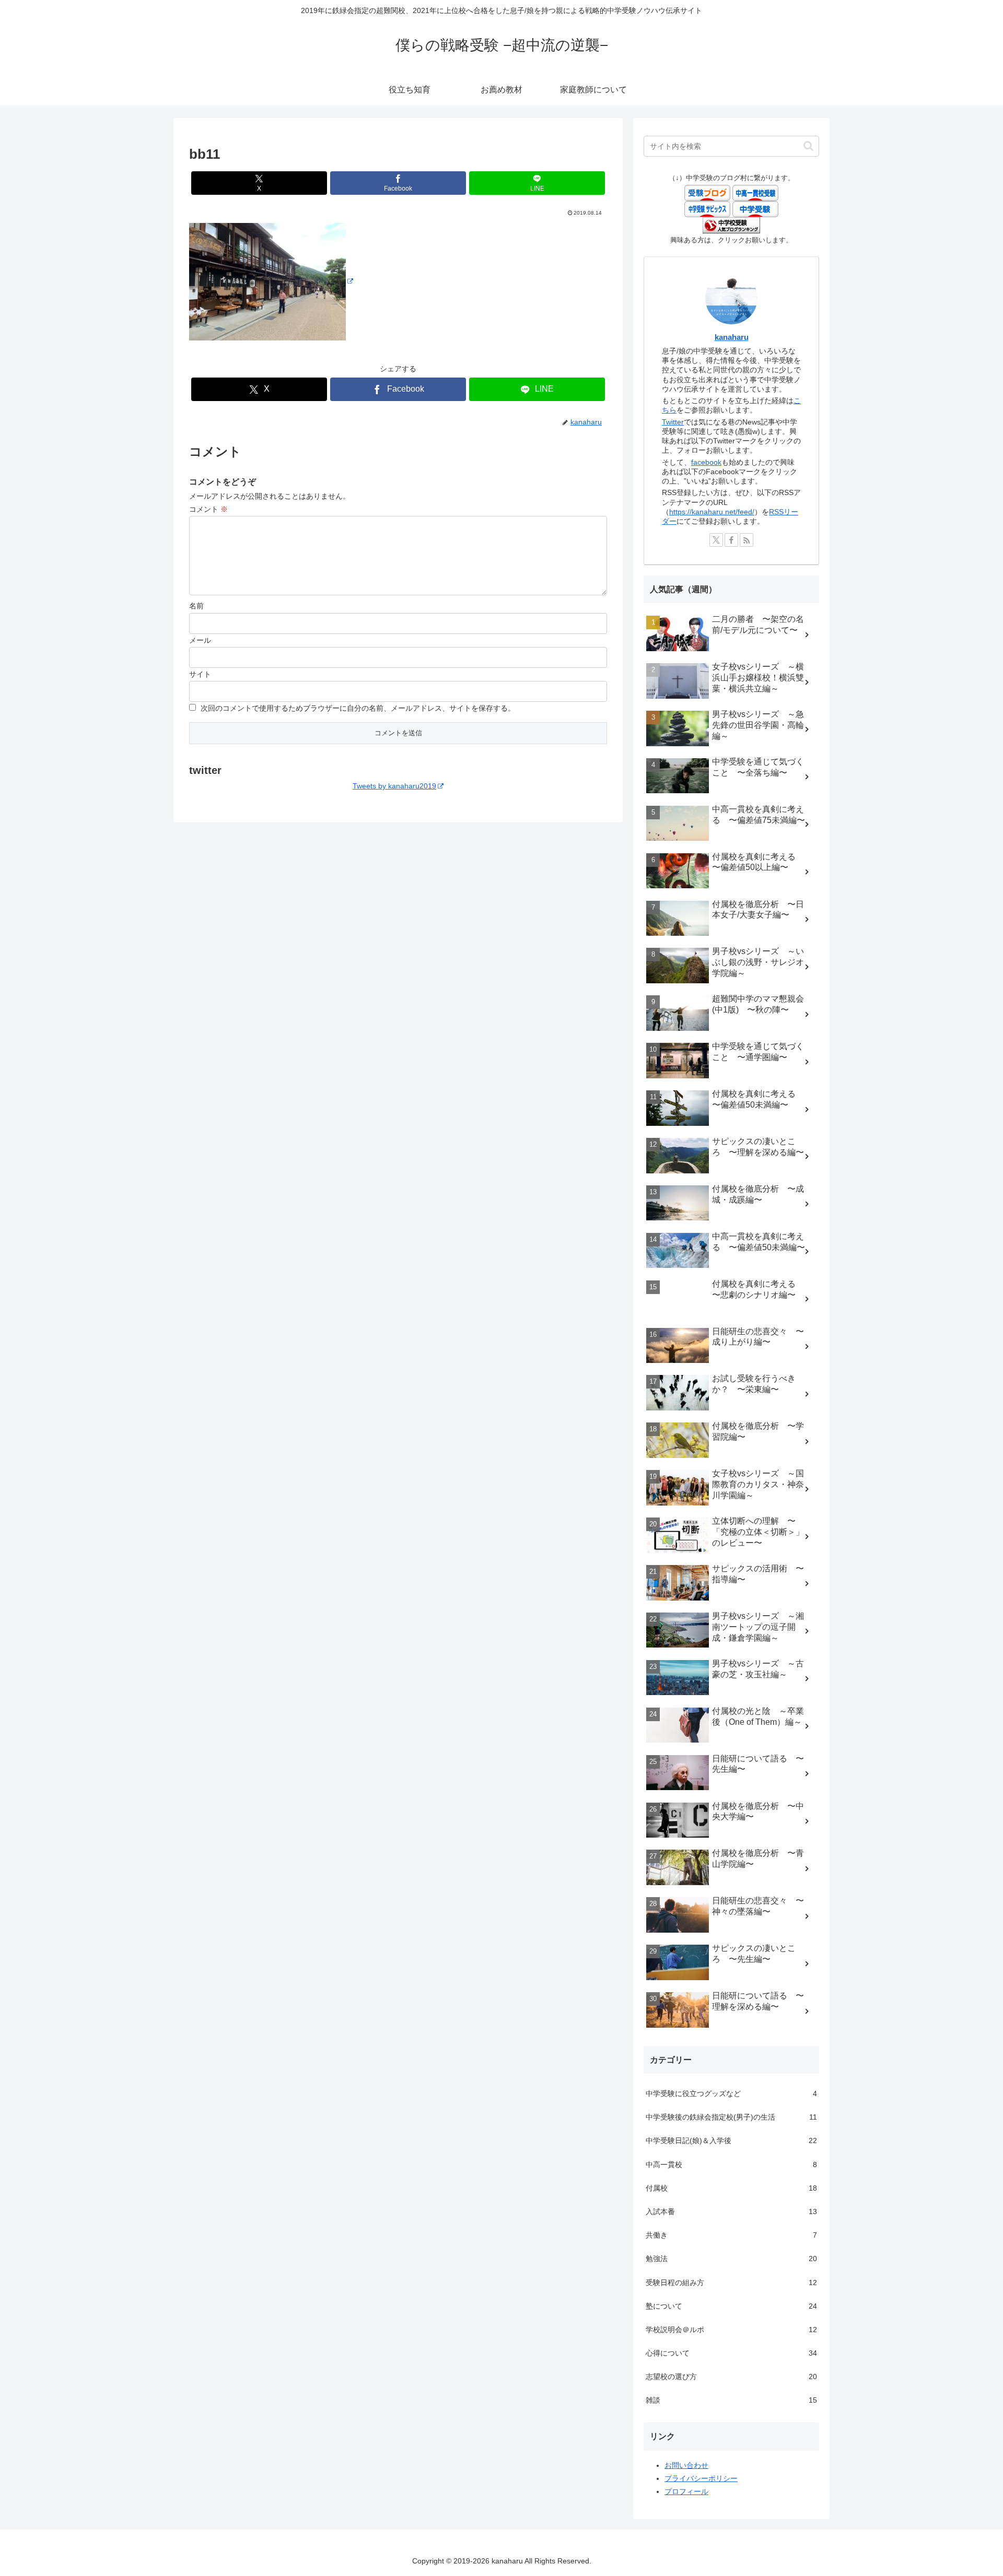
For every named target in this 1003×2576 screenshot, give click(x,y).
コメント (208, 509)
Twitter (673, 422)
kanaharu (732, 337)
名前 (196, 606)
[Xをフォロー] (716, 540)
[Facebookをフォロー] (731, 540)
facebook (706, 462)
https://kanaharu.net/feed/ (712, 512)
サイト (200, 674)
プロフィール (686, 2491)
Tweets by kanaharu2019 (394, 786)
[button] (808, 146)
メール (200, 640)
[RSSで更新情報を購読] (747, 540)
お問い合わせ (686, 2465)
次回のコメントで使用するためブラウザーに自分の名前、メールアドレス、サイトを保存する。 (358, 708)
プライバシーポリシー (701, 2478)
